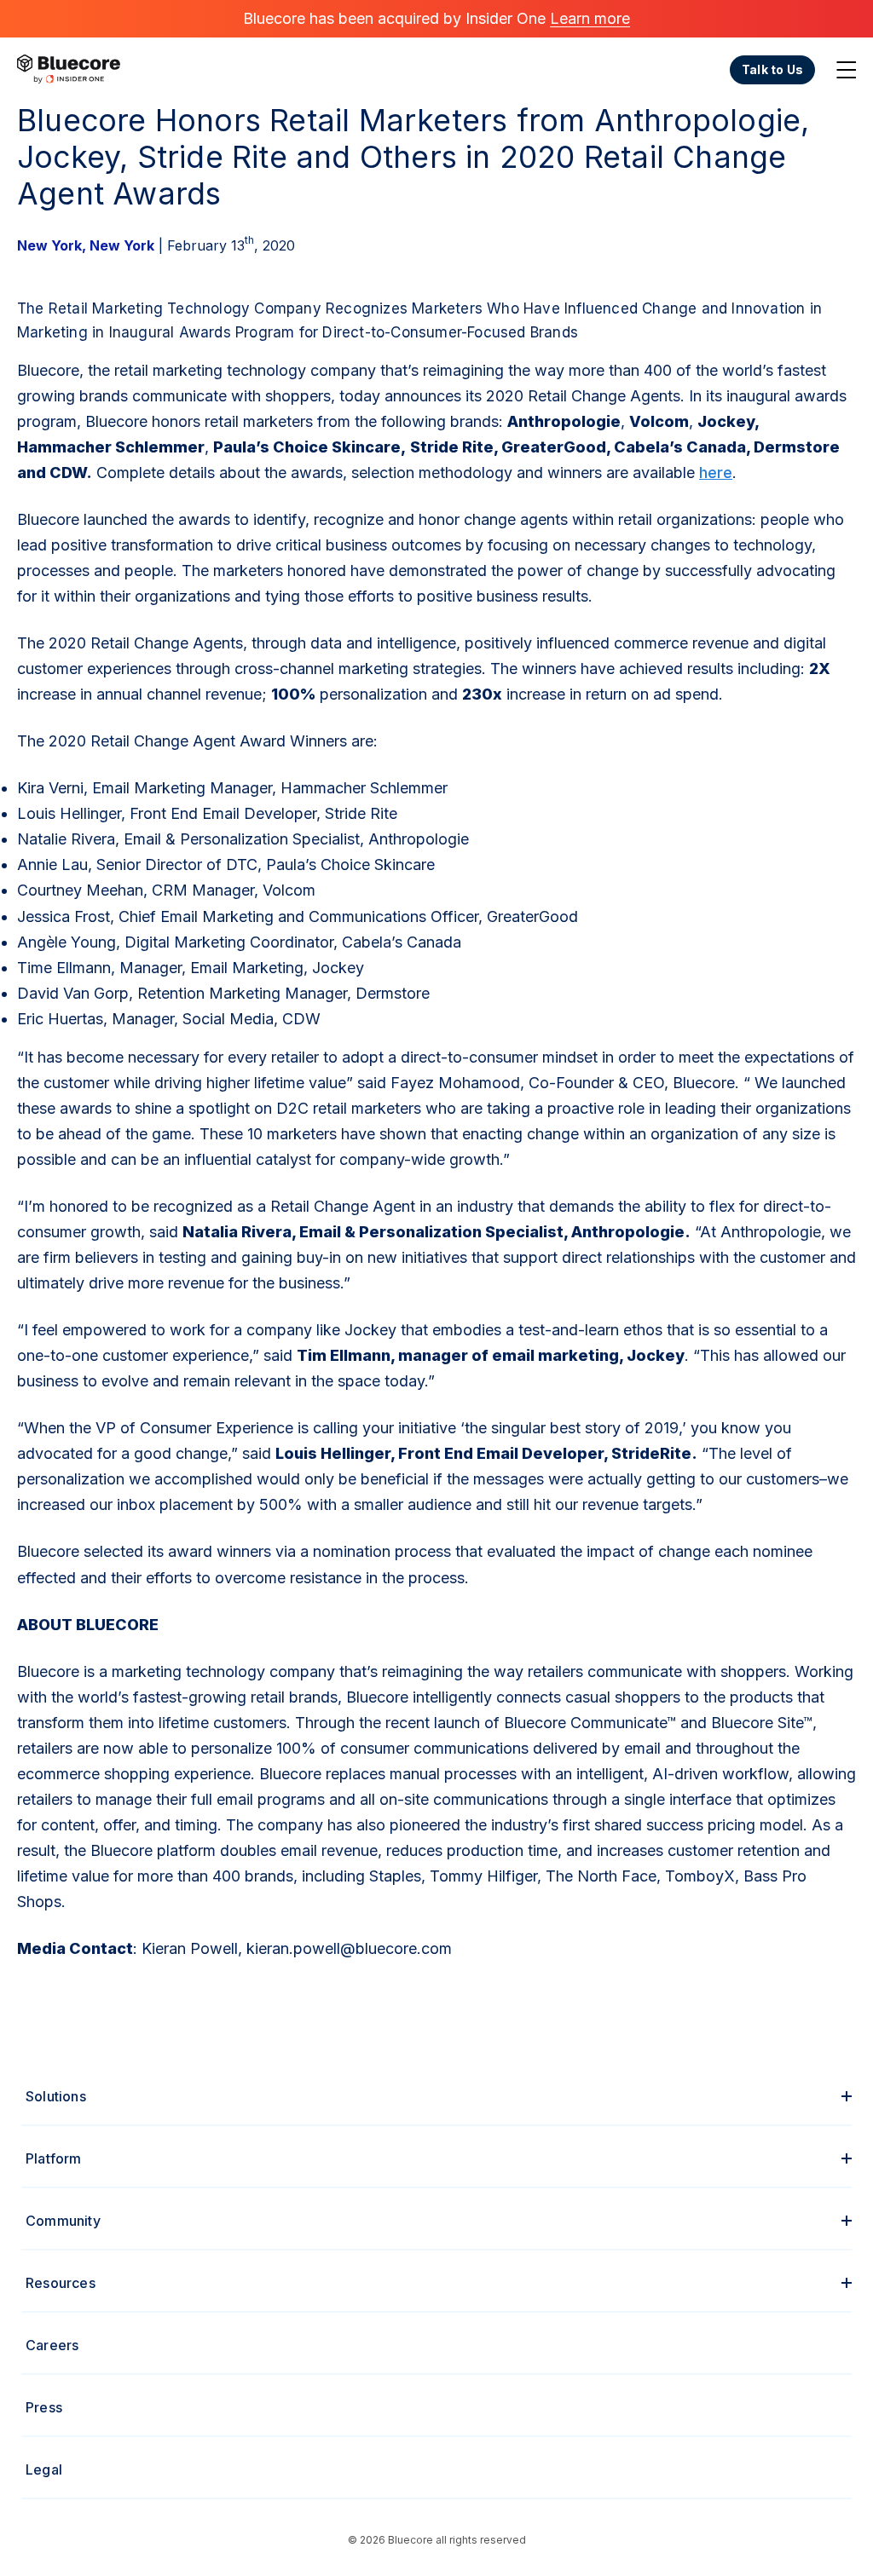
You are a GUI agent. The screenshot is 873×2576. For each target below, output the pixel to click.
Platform (54, 2158)
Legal (44, 2469)
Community (63, 2221)
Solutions (56, 2096)
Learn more (590, 18)
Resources (61, 2283)
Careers (52, 2345)
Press (44, 2407)
